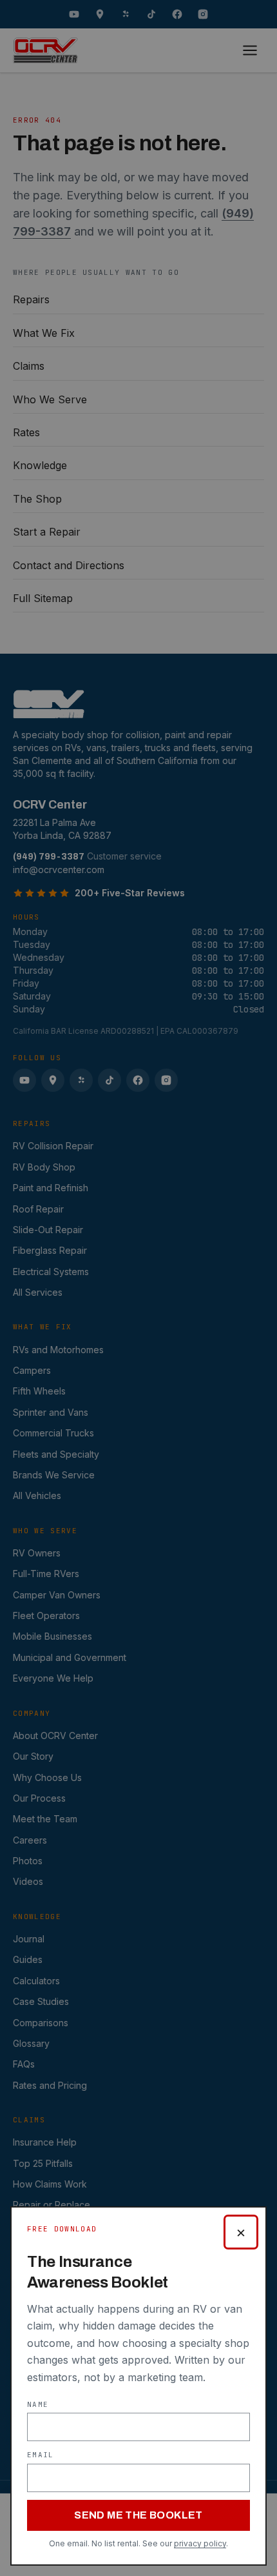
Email (41, 2455)
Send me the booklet (138, 2515)
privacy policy (200, 2543)
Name (38, 2404)
